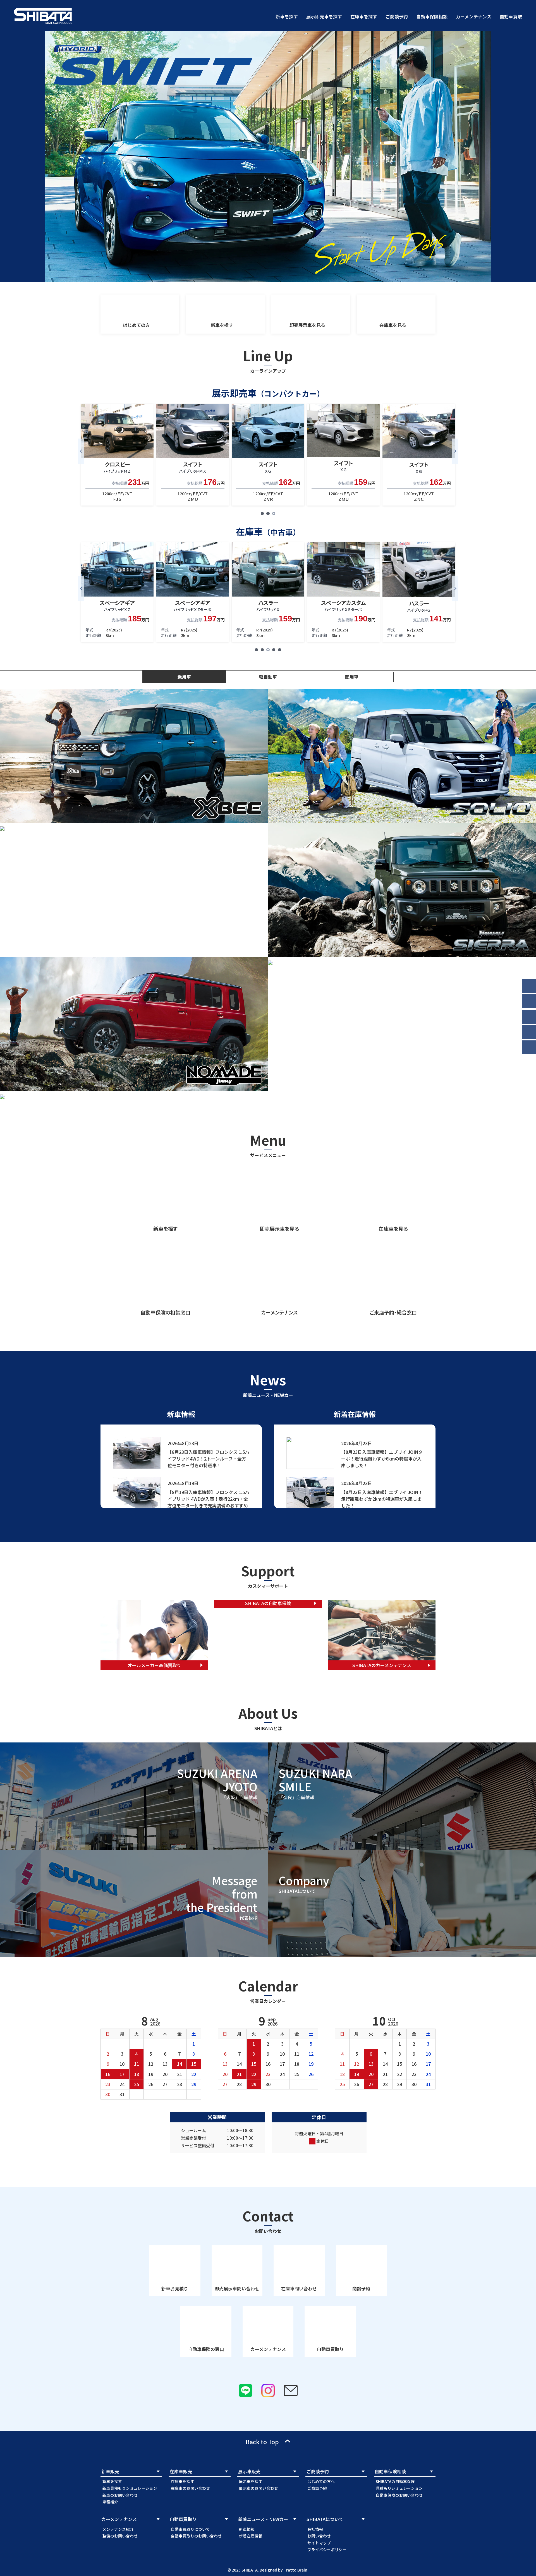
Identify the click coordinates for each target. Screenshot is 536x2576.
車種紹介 (110, 2502)
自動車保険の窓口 (206, 2349)
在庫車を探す (364, 16)
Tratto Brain (295, 2570)
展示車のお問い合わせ (259, 2488)
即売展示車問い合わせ (237, 2288)
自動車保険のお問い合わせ (399, 2495)
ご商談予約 (397, 16)
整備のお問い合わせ (120, 2536)
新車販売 (110, 2471)
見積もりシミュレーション (399, 2488)
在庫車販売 (181, 2471)
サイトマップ (319, 2543)
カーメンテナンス (474, 16)
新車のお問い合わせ (120, 2495)
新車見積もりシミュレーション (130, 2488)
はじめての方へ (321, 2481)
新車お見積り (175, 2288)
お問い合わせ (319, 2536)
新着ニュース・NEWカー (263, 2519)
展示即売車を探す (324, 16)
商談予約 (361, 2288)
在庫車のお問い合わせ (190, 2488)
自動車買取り (330, 2349)
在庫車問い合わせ (299, 2288)
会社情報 (315, 2529)
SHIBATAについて (325, 2519)
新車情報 (247, 2529)
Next (455, 451)
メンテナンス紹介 (118, 2529)
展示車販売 (249, 2471)
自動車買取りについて (190, 2529)
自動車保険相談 (432, 16)
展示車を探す (251, 2481)
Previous (81, 451)
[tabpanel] (117, 454)
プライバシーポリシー (327, 2549)
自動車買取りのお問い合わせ (196, 2536)
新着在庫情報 (251, 2536)
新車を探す (287, 16)
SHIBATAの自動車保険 (395, 2481)
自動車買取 (511, 16)
